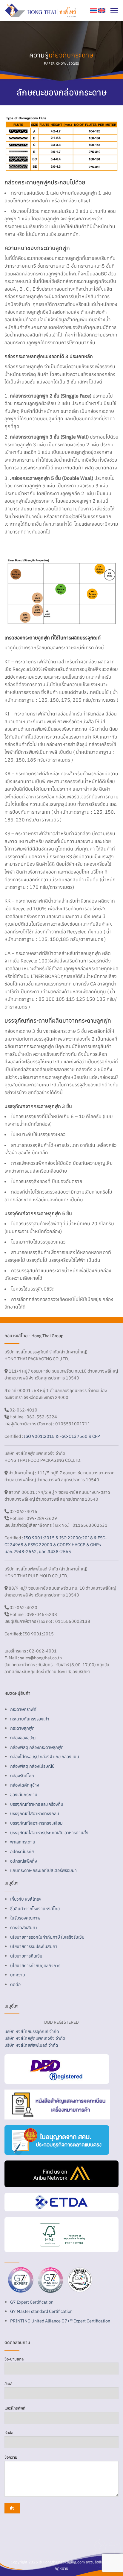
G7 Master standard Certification (41, 2311)
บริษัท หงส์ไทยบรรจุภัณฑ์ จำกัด (32, 2031)
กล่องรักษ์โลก (22, 1776)
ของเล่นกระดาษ (24, 1795)
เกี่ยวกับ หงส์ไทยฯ (26, 1899)
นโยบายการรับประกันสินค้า (34, 1946)
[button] (114, 10)
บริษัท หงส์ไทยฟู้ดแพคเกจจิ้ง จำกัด (35, 2038)
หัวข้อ (9, 2433)
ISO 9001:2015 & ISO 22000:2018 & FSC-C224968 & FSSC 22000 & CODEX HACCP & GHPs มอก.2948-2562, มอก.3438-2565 (56, 1545)
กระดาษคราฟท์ (23, 1709)
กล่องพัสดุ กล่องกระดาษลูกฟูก (37, 1747)
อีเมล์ (8, 2384)
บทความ (18, 1975)
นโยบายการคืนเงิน (26, 1956)
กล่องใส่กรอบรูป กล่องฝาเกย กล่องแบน (45, 1756)
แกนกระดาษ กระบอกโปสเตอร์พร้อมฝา (43, 1870)
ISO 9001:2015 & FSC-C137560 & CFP (62, 1436)
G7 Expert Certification (32, 2302)
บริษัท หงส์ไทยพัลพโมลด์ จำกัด (31, 2045)
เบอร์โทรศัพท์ (15, 2408)
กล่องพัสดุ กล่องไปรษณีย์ (32, 1766)
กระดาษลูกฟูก (22, 1728)
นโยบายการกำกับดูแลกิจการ (35, 1965)
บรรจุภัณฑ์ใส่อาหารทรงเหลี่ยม (36, 1823)
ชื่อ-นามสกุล (14, 2359)
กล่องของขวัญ (23, 1738)
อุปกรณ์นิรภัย (22, 1851)
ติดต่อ (15, 1984)
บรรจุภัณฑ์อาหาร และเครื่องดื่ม (37, 1804)
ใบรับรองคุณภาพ (25, 1918)
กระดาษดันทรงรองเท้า (30, 1719)
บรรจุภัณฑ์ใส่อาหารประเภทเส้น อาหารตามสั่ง (49, 1833)
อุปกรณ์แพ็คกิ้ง (24, 1861)
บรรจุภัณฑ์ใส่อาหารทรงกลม (35, 1813)
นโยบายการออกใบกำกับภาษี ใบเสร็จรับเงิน (47, 1937)
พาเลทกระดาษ (23, 1842)
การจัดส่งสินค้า (24, 1927)
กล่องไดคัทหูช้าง (25, 1785)
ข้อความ (11, 2457)
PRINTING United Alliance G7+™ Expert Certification (60, 2321)
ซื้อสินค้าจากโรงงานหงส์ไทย (35, 1909)
